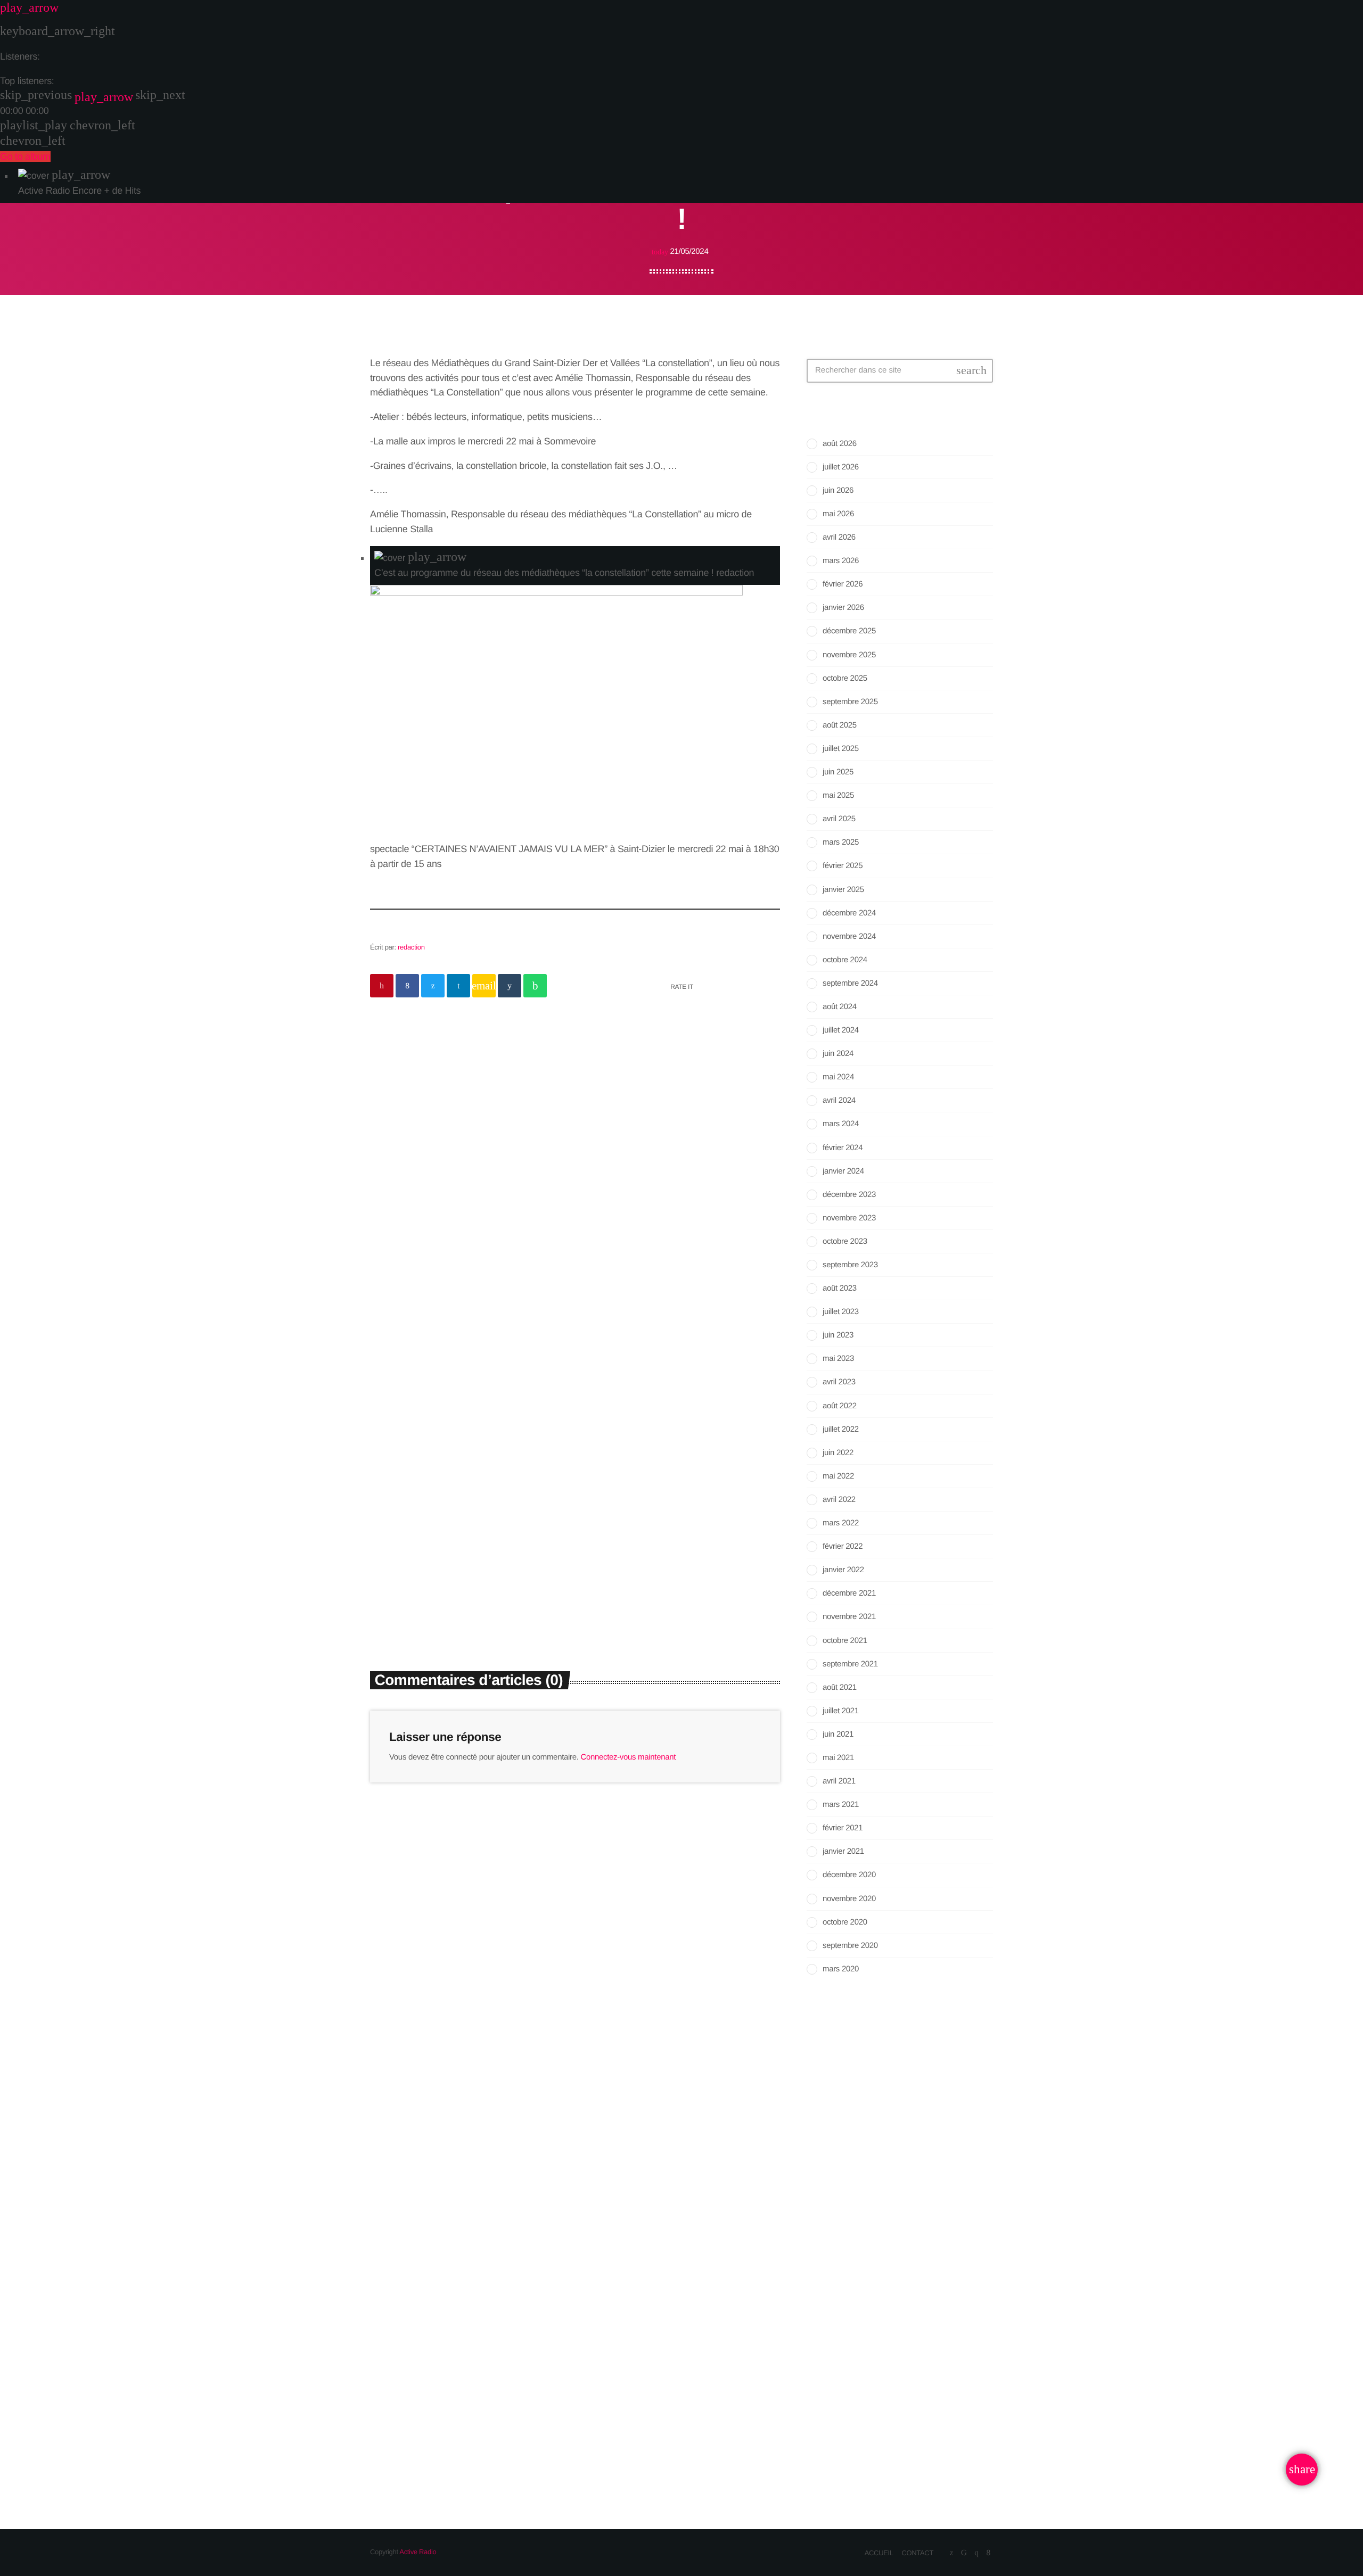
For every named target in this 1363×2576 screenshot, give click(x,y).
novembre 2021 (849, 1617)
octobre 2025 (845, 678)
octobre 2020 (845, 1922)
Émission (836, 2094)
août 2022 (840, 1406)
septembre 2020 (850, 1946)
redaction (411, 947)
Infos (545, 1106)
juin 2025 (838, 772)
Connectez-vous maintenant (628, 1757)
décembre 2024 (849, 913)
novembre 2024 (849, 936)
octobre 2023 (845, 1241)
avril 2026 (839, 537)
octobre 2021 (845, 1641)
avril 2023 (839, 1382)
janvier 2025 (843, 890)
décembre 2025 (849, 631)
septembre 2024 (850, 983)
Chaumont (401, 1513)
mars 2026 (841, 561)
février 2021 (843, 1828)
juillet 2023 (841, 1312)
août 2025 (840, 725)
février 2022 (843, 1546)
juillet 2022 (841, 1429)
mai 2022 (838, 1476)
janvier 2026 (843, 608)
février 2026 (843, 584)
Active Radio (418, 2552)
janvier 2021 (843, 1851)
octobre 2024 (845, 960)
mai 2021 (838, 1758)
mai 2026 (838, 514)
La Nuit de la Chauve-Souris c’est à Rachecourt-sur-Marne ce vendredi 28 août (679, 1549)
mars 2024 (841, 1124)
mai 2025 (838, 795)
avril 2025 (839, 819)
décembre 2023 (849, 1195)
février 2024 (843, 1148)
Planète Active (861, 2115)
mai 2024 (838, 1077)
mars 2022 (841, 1523)
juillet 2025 (841, 749)
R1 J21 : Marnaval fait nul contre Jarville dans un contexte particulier (911, 2377)
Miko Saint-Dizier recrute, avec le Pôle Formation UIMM (919, 2209)
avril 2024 (839, 1100)
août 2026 (840, 444)
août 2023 (840, 1288)
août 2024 (840, 1007)
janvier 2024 (843, 1171)
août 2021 (840, 1687)
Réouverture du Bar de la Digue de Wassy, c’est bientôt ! (920, 2323)
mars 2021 (841, 1805)
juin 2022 (838, 1453)
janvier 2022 (843, 1570)
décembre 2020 (849, 1875)
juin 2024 (838, 1054)
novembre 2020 (849, 1899)
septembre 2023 (850, 1265)
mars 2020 (841, 1969)
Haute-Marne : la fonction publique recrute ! (911, 2263)
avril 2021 (839, 1781)
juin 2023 (838, 1335)
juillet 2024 (841, 1030)
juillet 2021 (841, 1711)
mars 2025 (841, 842)
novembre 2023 (849, 1218)
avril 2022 (839, 1500)
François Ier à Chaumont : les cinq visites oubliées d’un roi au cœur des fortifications (465, 1549)
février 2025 (843, 866)
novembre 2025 (849, 655)
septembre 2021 (850, 1664)
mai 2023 (838, 1359)
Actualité (612, 1513)
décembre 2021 (849, 1593)
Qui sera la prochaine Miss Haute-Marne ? (914, 2426)
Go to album (25, 156)
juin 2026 (838, 490)
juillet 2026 (841, 467)
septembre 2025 (850, 702)
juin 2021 (838, 1734)
